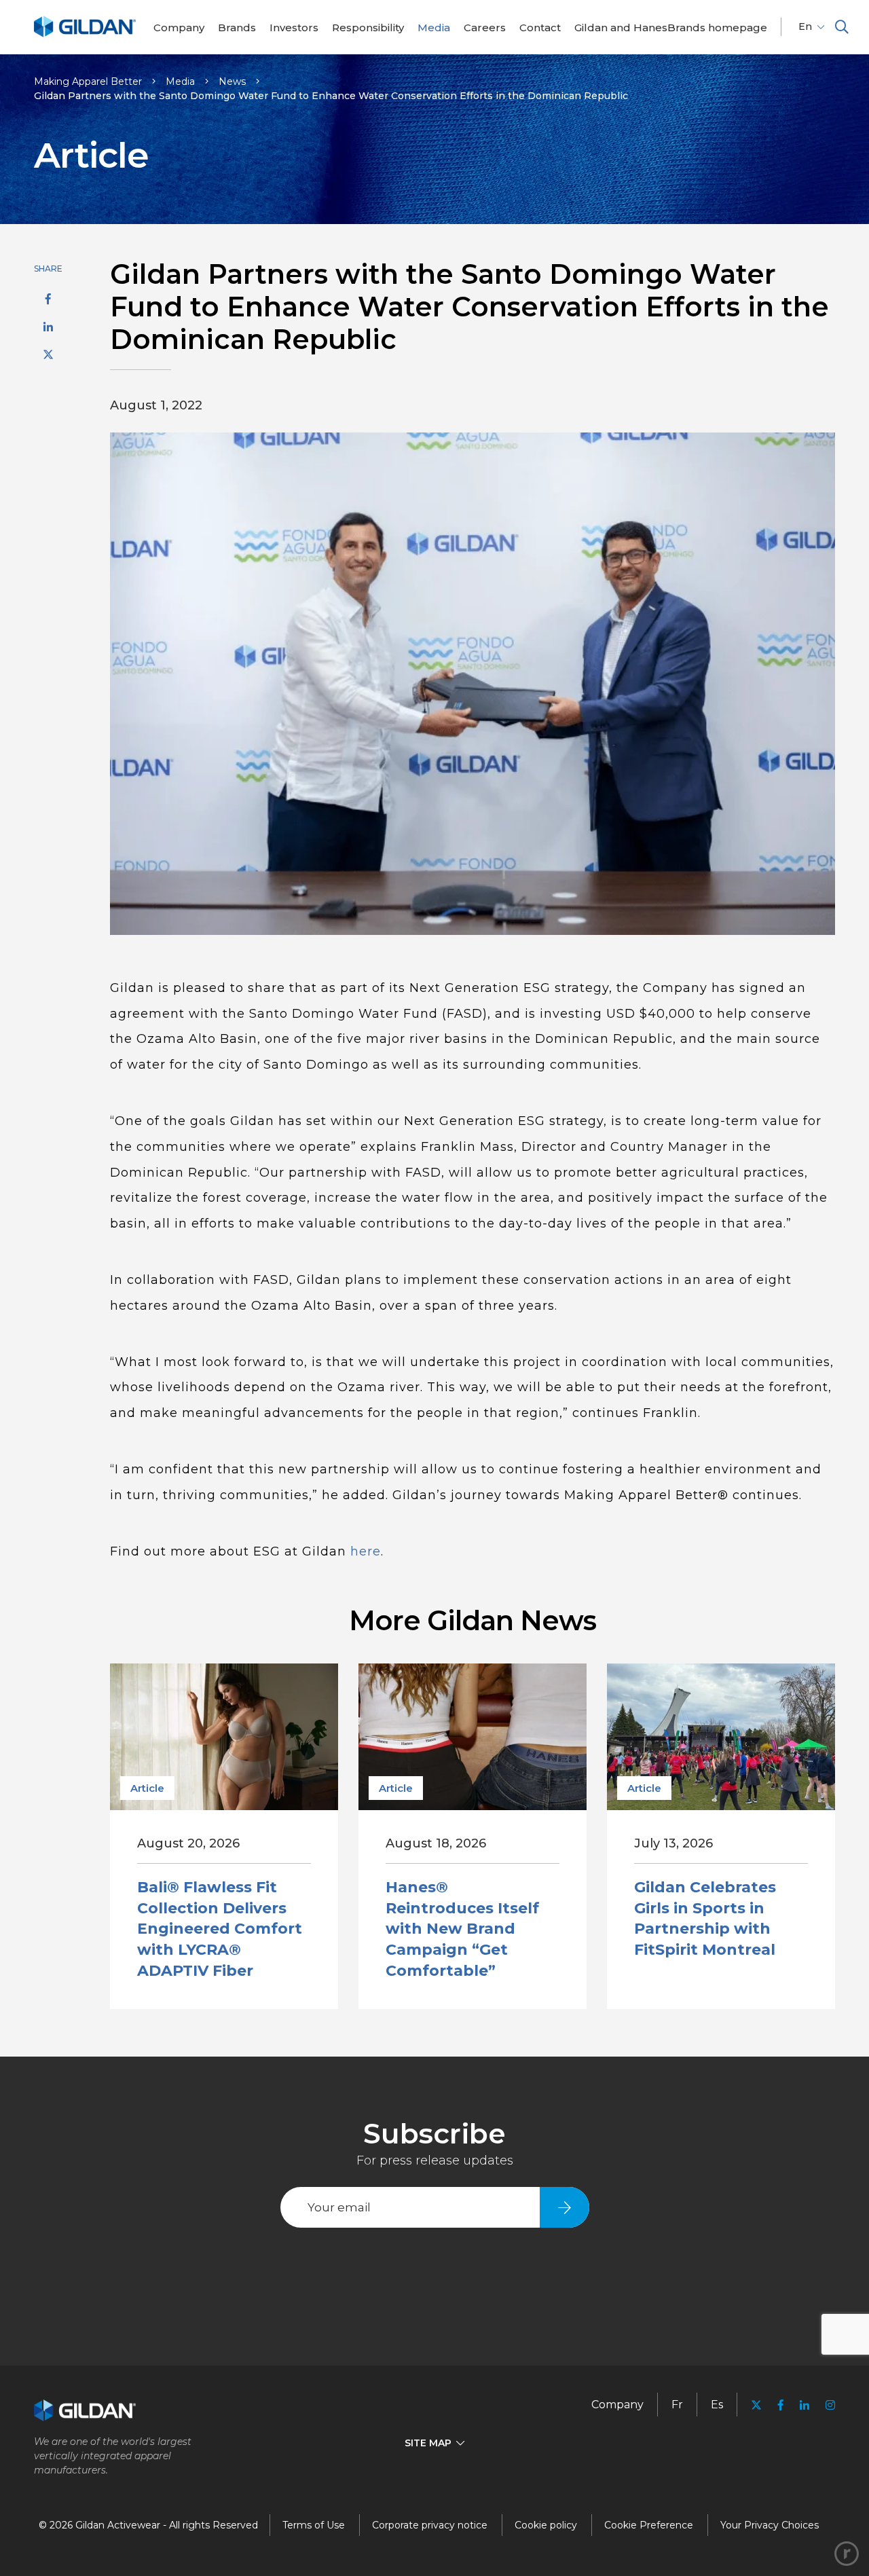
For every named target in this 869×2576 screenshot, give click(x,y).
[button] (842, 27)
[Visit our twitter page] (756, 2407)
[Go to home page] (85, 35)
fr (677, 2405)
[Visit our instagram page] (826, 2405)
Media (180, 81)
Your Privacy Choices (770, 2525)
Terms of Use (314, 2525)
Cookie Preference (649, 2525)
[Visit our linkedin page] (805, 2405)
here (366, 1551)
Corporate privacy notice (430, 2525)
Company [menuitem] (617, 2405)
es (717, 2405)
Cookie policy (546, 2525)
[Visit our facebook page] (781, 2405)
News (232, 81)
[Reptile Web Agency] (847, 2554)
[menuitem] (179, 27)
